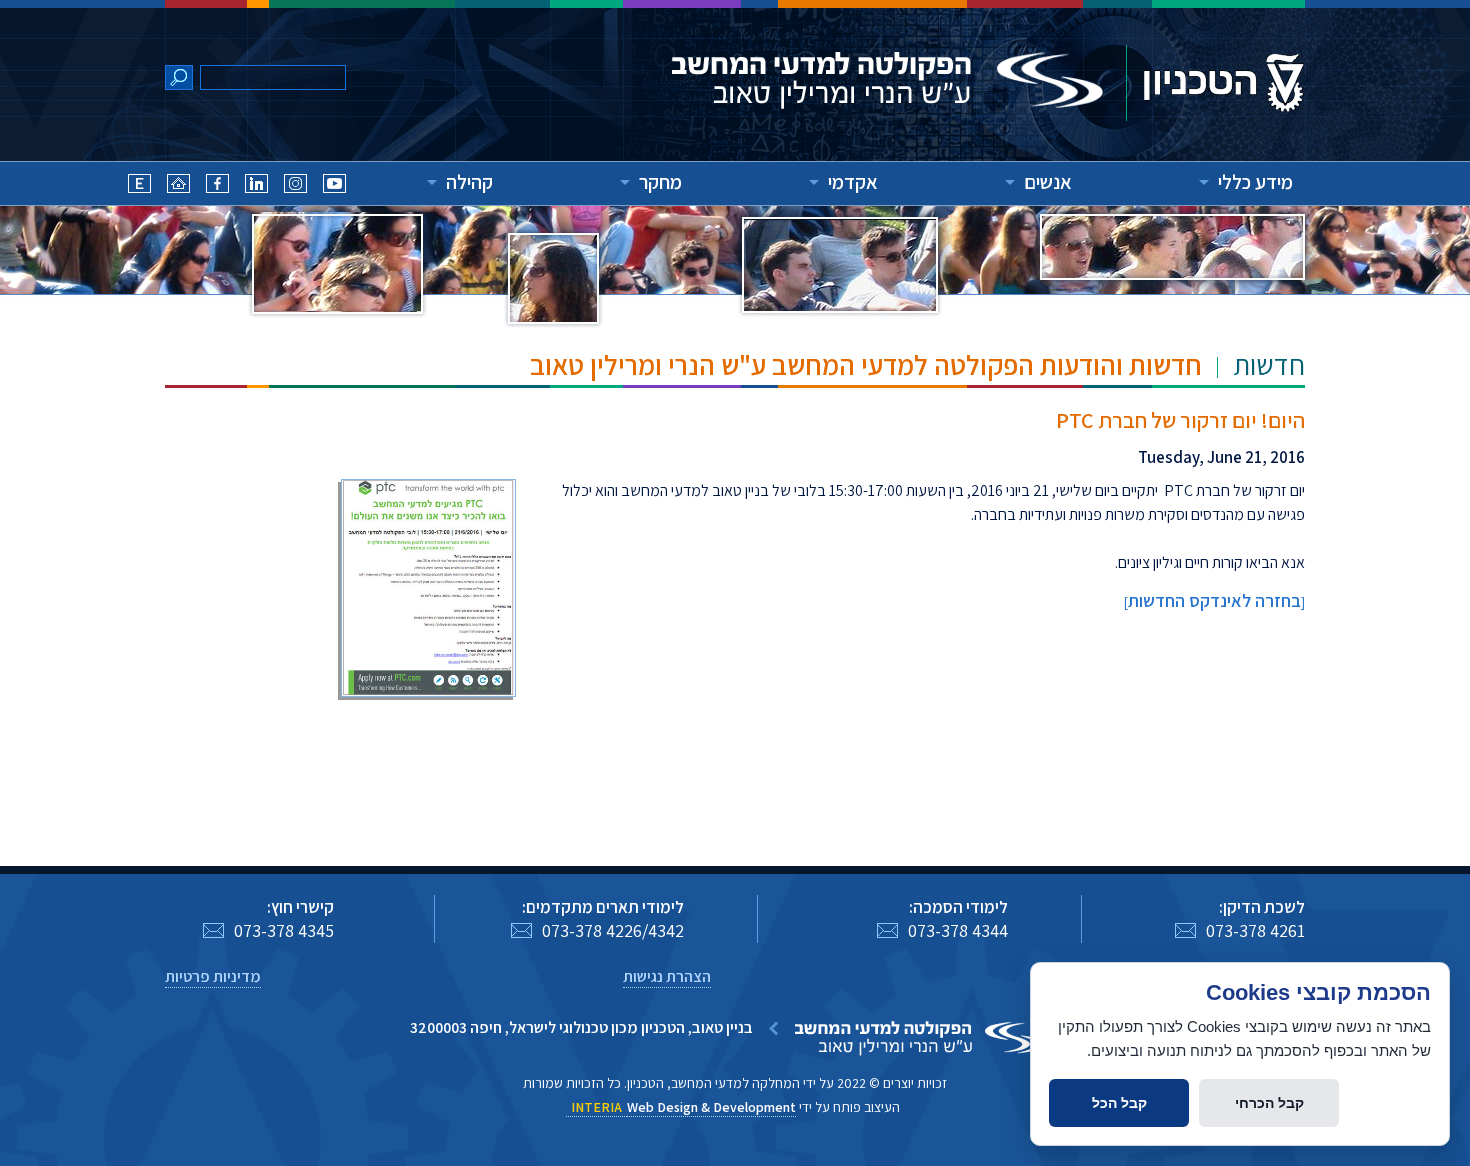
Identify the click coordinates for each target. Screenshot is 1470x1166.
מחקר (660, 182)
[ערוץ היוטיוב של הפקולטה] (334, 186)
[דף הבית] (178, 186)
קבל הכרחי (1269, 1103)
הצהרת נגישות (667, 976)
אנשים (1048, 182)
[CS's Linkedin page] (256, 186)
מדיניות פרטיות (213, 976)
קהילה (469, 182)
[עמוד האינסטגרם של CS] (295, 186)
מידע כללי (1255, 182)
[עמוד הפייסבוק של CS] (217, 186)
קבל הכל (1119, 1103)
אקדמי (853, 182)
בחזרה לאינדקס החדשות (1214, 600)
